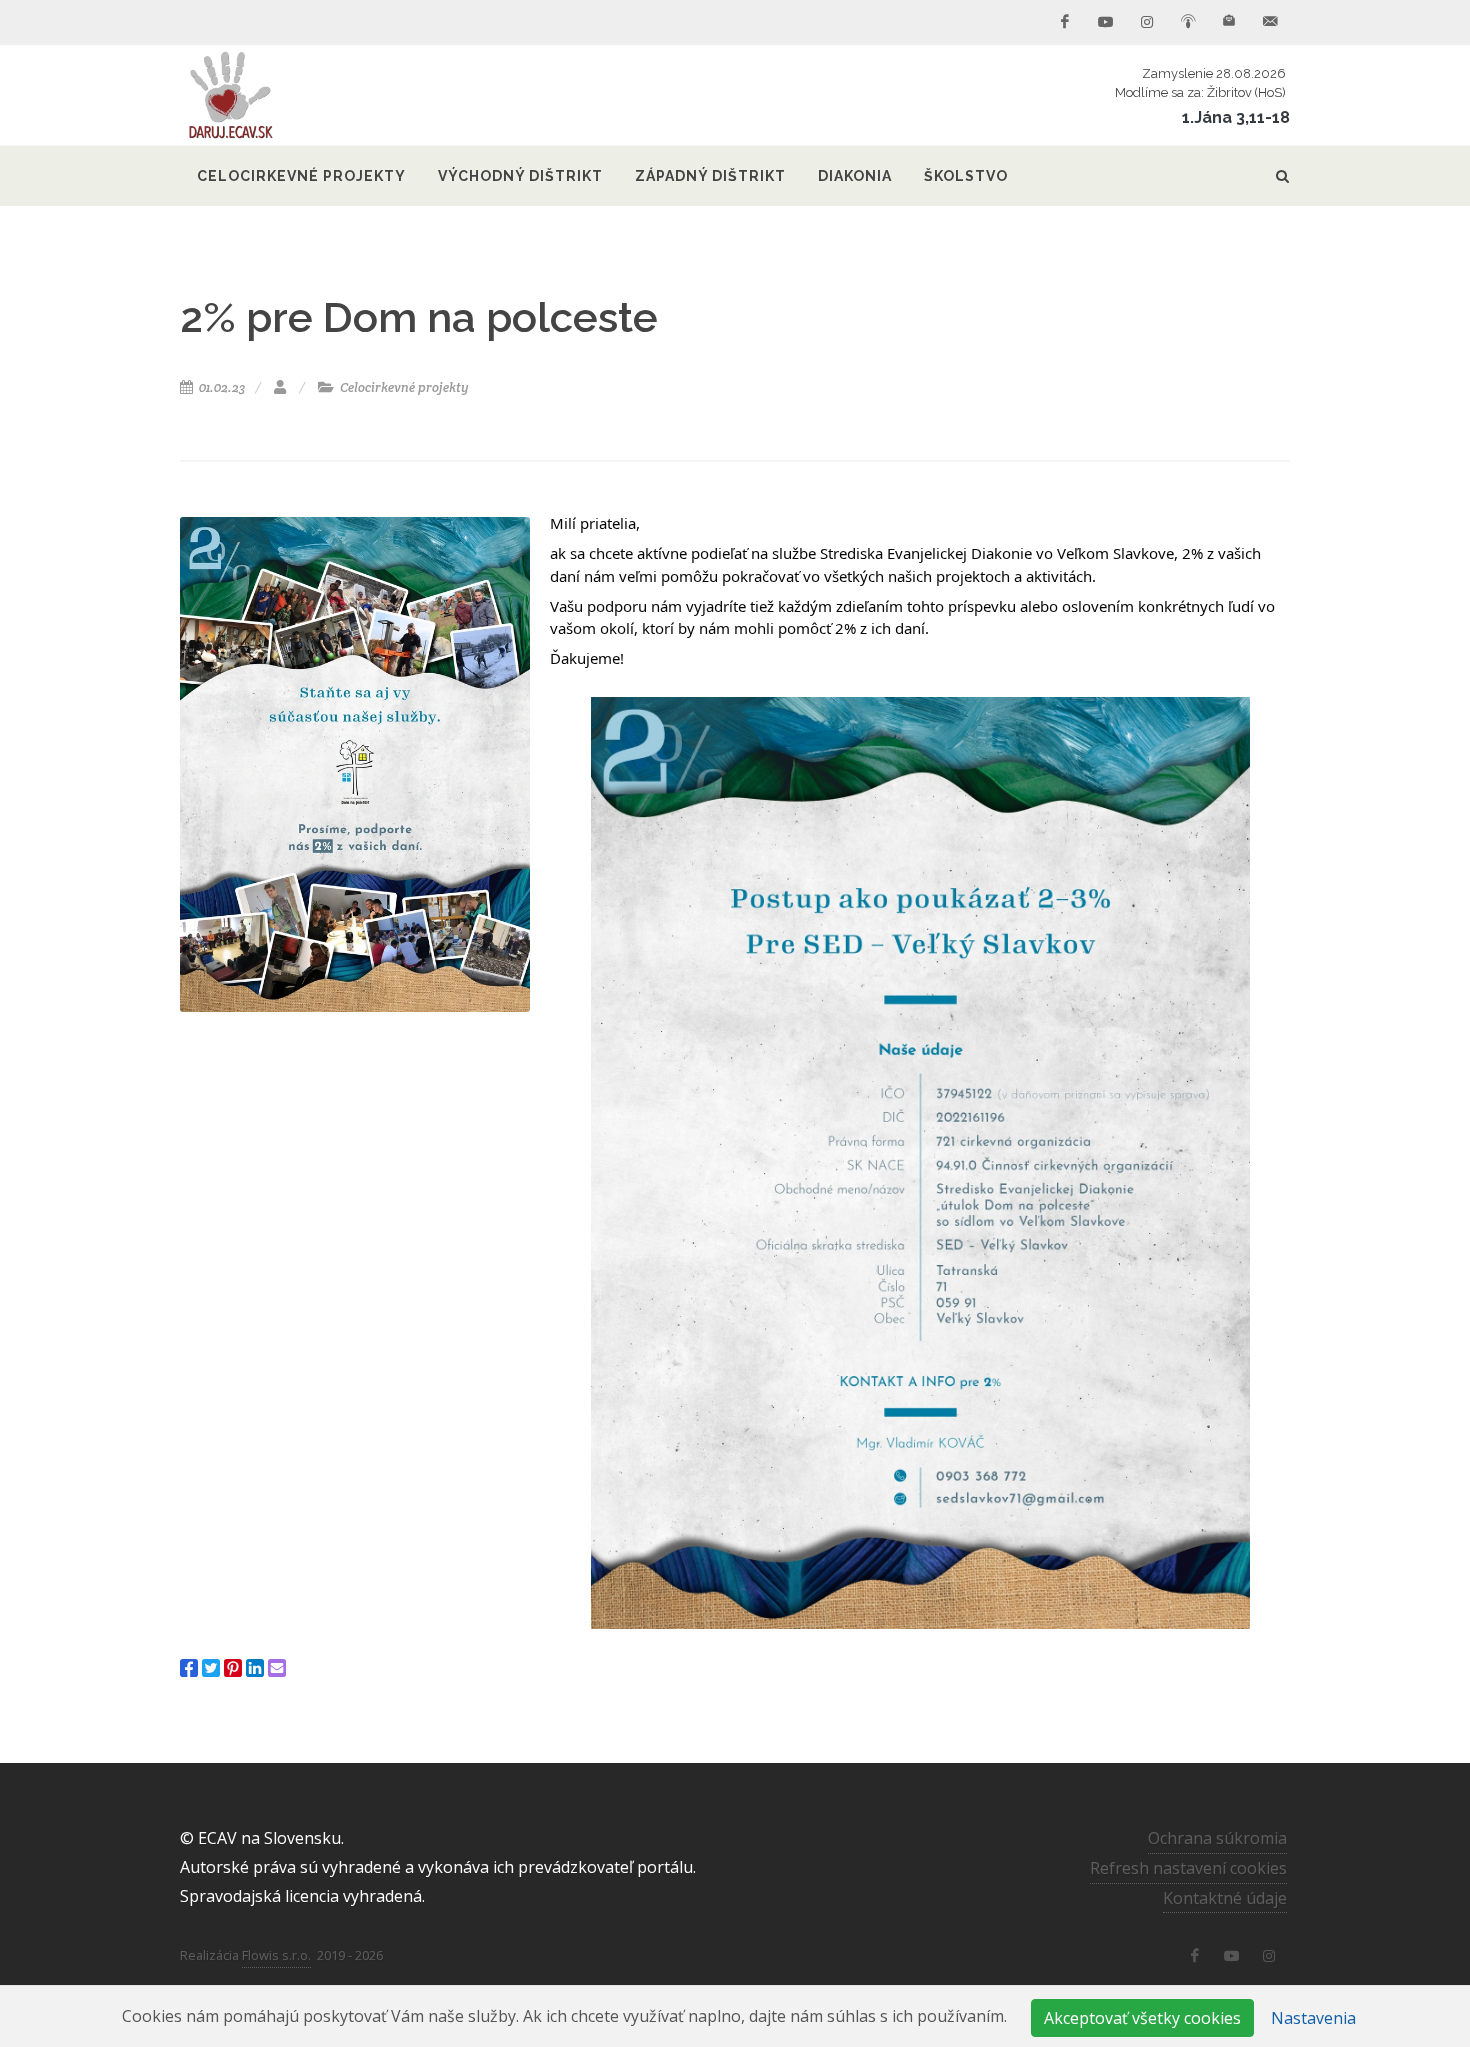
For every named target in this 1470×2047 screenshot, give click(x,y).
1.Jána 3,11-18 (1236, 117)
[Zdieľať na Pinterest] (233, 1668)
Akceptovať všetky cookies (1142, 2018)
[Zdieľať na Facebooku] (189, 1668)
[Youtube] (1106, 22)
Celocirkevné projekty (403, 387)
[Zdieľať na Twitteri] (211, 1668)
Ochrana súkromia (1217, 1838)
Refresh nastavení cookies (1188, 1868)
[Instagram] (1147, 22)
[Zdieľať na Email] (277, 1668)
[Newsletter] (1229, 22)
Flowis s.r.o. (276, 1955)
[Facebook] (1065, 22)
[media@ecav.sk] (1270, 22)
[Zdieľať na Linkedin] (255, 1668)
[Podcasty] (1188, 22)
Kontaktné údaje (1225, 1898)
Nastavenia (1313, 2018)
